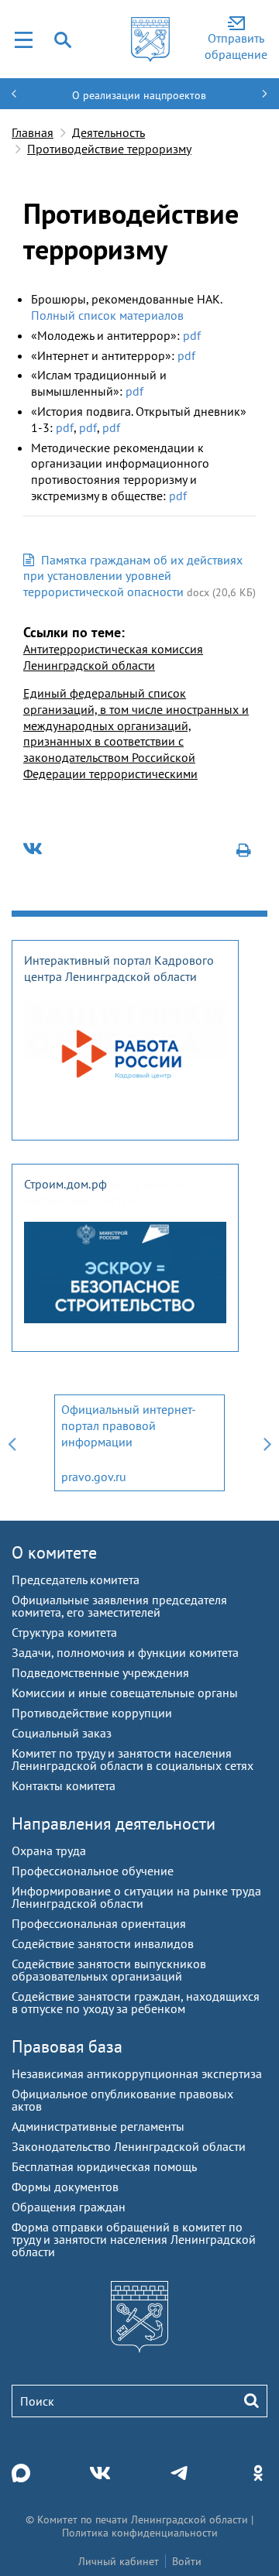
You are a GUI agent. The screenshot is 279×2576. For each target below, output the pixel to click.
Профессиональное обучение (93, 1871)
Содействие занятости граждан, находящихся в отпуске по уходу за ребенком (136, 2002)
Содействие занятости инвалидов (103, 1943)
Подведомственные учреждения (100, 1672)
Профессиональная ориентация (99, 1923)
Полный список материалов (107, 315)
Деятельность (108, 132)
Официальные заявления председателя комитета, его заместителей (119, 1606)
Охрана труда (49, 1851)
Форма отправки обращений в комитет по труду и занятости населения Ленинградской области (134, 2239)
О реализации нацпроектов (139, 95)
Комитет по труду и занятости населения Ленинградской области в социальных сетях (133, 1759)
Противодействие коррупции (92, 1713)
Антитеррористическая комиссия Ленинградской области (113, 657)
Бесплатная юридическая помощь (104, 2166)
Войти (187, 2561)
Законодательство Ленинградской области (129, 2146)
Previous (12, 1443)
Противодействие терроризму (109, 149)
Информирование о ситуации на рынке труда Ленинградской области (136, 1897)
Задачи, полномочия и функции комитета (125, 1652)
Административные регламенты (98, 2126)
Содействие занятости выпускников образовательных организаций (109, 1970)
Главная (33, 132)
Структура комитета (64, 1632)
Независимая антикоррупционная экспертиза (137, 2073)
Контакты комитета (64, 1785)
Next (267, 1443)
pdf (192, 335)
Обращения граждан (69, 2207)
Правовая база (67, 2046)
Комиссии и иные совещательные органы (125, 1693)
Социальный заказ (62, 1733)
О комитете (54, 1552)
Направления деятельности (114, 1823)
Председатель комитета (76, 1580)
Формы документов (65, 2187)
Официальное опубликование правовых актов (122, 2100)
